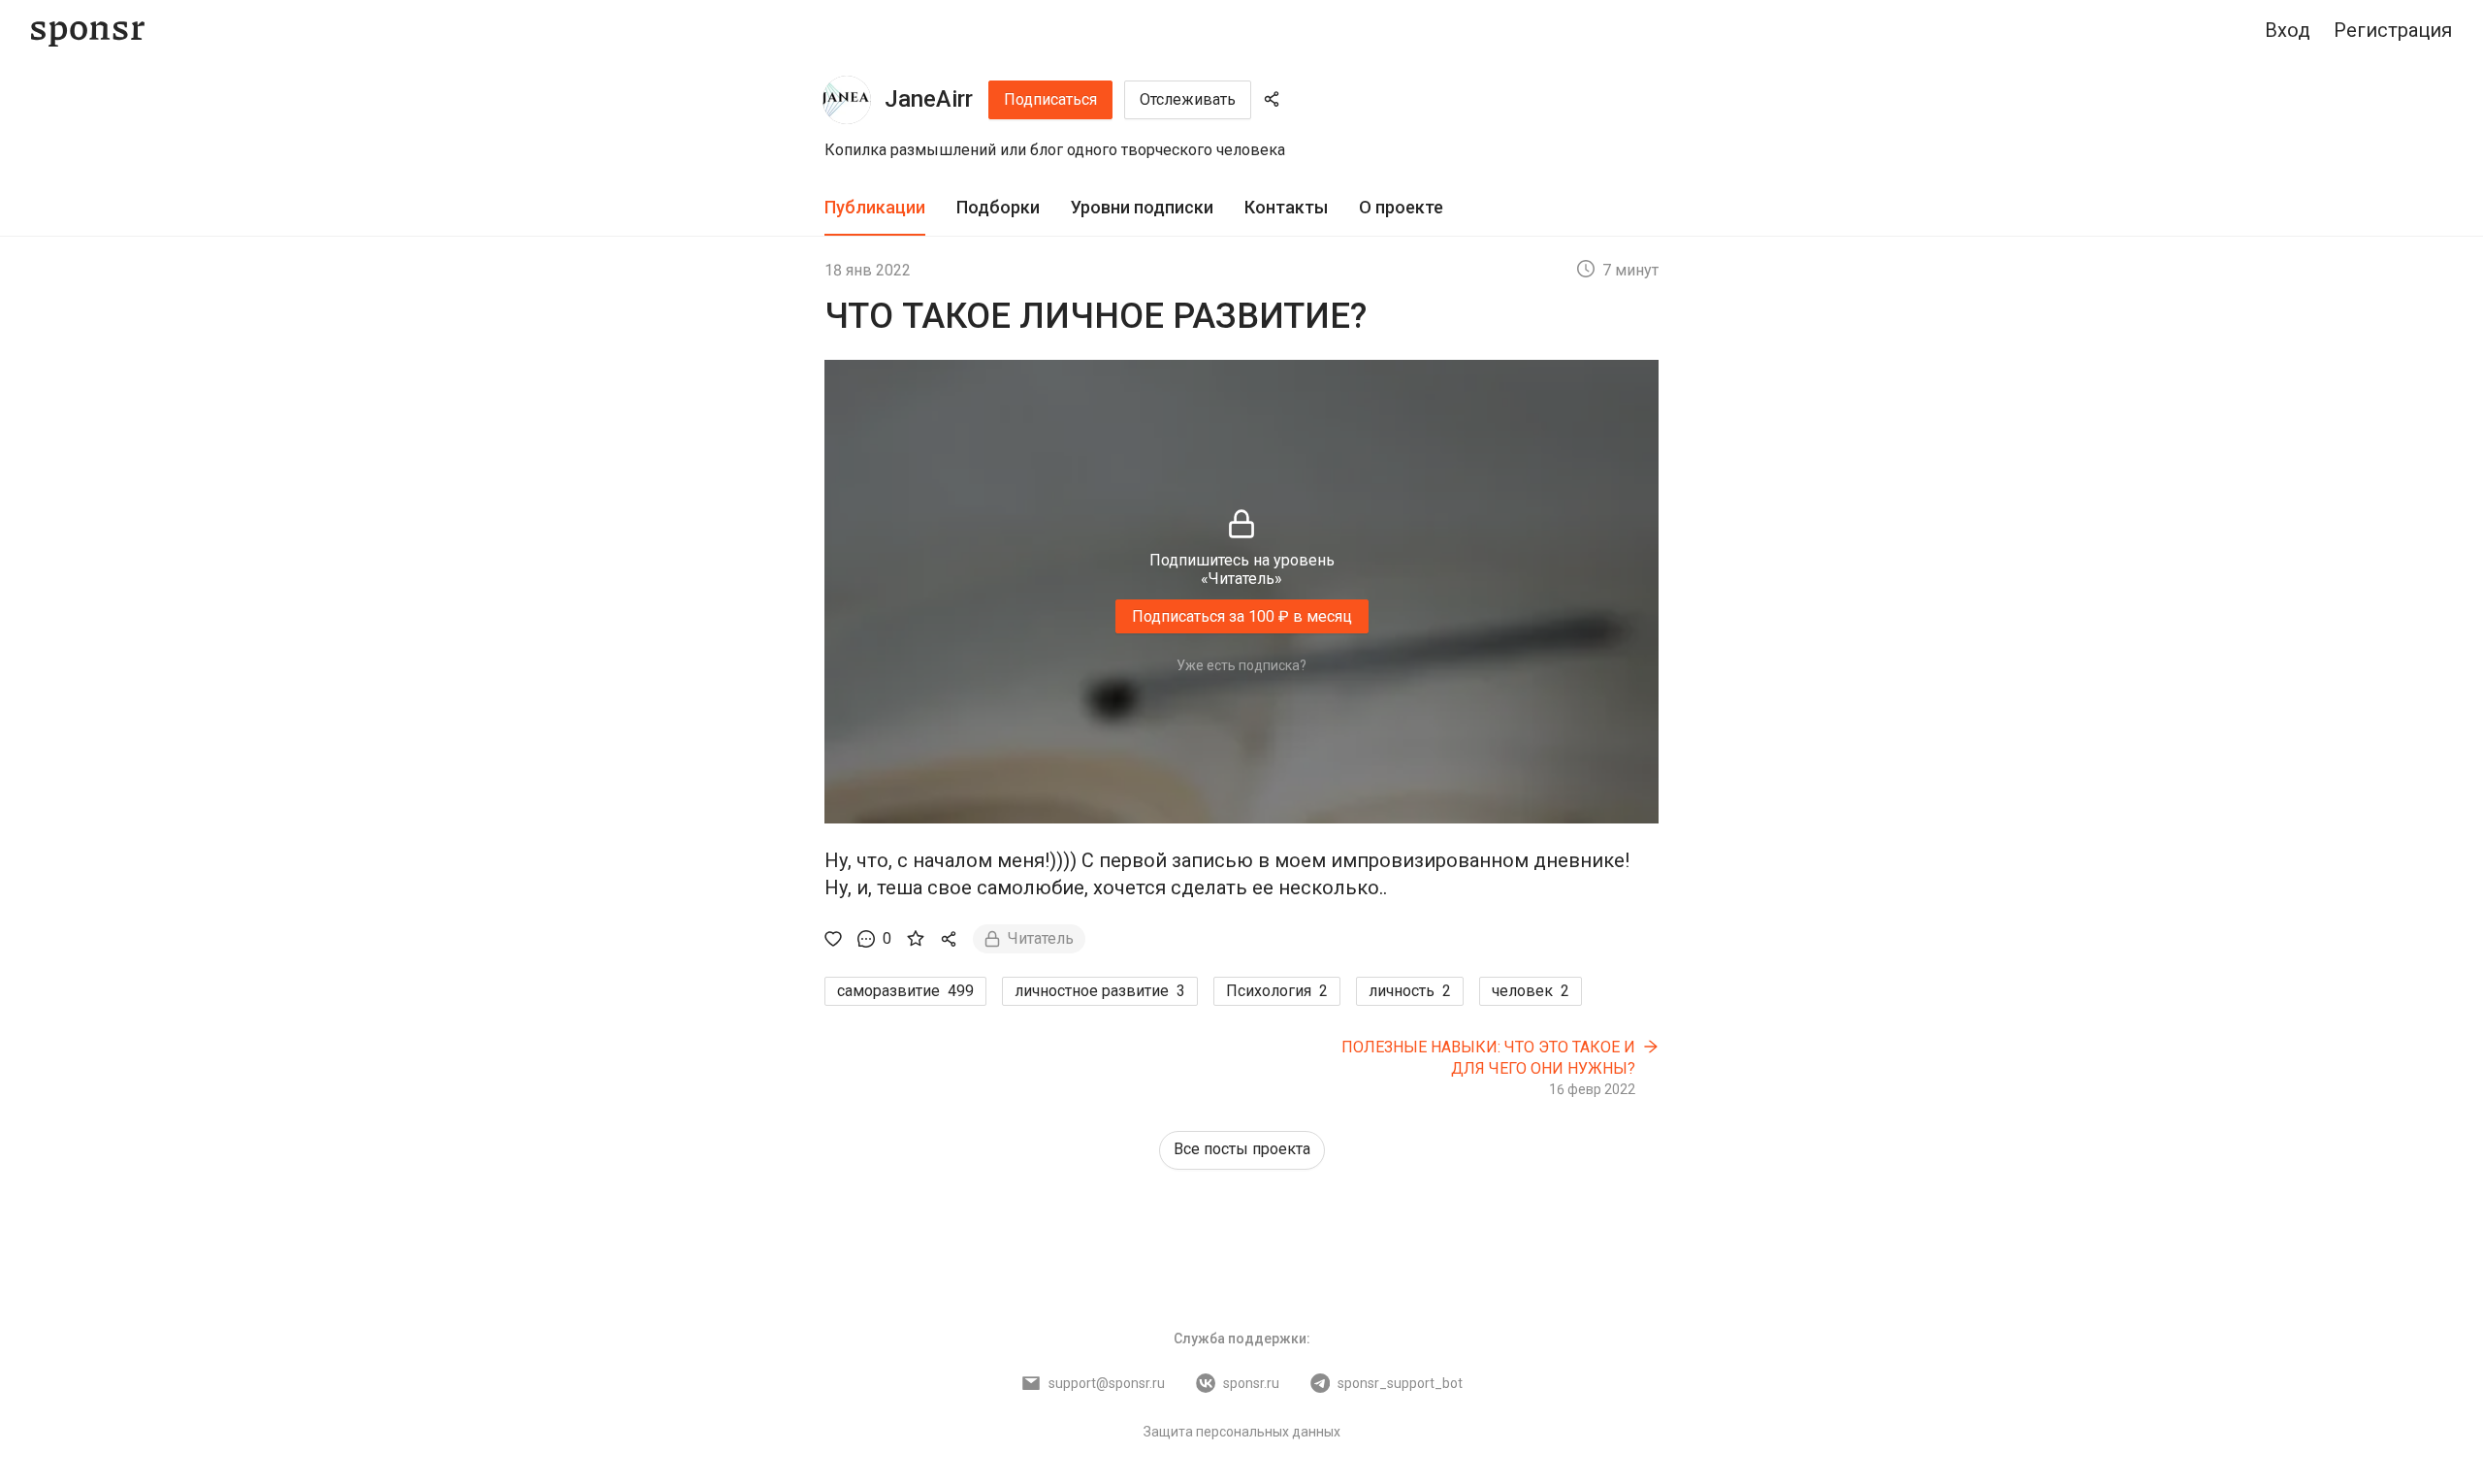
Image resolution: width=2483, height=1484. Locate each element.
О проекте (1401, 207)
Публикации (875, 207)
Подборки (998, 207)
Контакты (1286, 207)
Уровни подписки (1142, 207)
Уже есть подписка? (1241, 665)
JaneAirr (929, 99)
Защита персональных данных (1242, 1432)
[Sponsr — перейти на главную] (88, 31)
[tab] (875, 208)
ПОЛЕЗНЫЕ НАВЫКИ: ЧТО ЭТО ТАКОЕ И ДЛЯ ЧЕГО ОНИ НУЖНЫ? (1488, 1058)
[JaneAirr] (847, 100)
